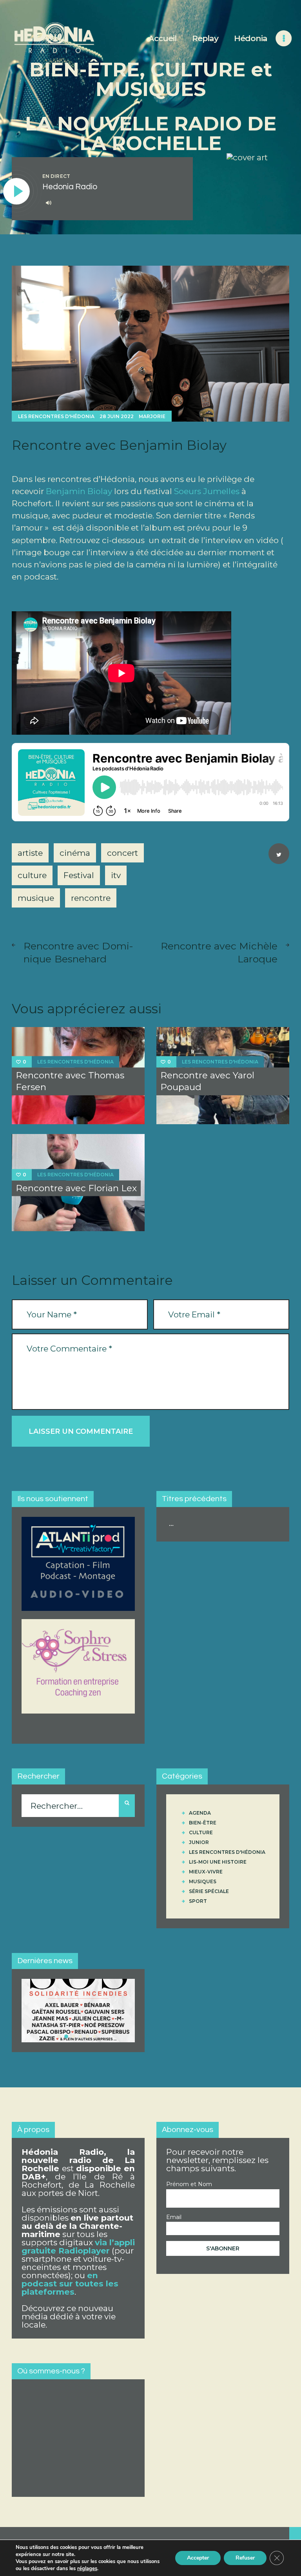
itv (116, 875)
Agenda (200, 1813)
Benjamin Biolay (79, 491)
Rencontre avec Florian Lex (76, 1188)
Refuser (245, 2558)
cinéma (75, 853)
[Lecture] (17, 192)
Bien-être (203, 1823)
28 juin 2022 (117, 416)
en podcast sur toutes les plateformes (70, 2283)
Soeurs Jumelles (207, 491)
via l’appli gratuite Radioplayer (78, 2246)
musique (36, 898)
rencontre (91, 898)
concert (122, 853)
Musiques (203, 1881)
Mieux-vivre (206, 1872)
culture (32, 875)
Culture (201, 1832)
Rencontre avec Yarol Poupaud (207, 1081)
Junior (199, 1842)
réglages (87, 2569)
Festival (79, 875)
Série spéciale (209, 1891)
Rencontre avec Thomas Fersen (70, 1081)
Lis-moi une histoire (218, 1862)
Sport (198, 1901)
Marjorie (152, 416)
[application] (112, 203)
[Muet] (49, 203)
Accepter (198, 2558)
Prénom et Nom (189, 2184)
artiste (30, 853)
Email (174, 2217)
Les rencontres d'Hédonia (56, 416)
